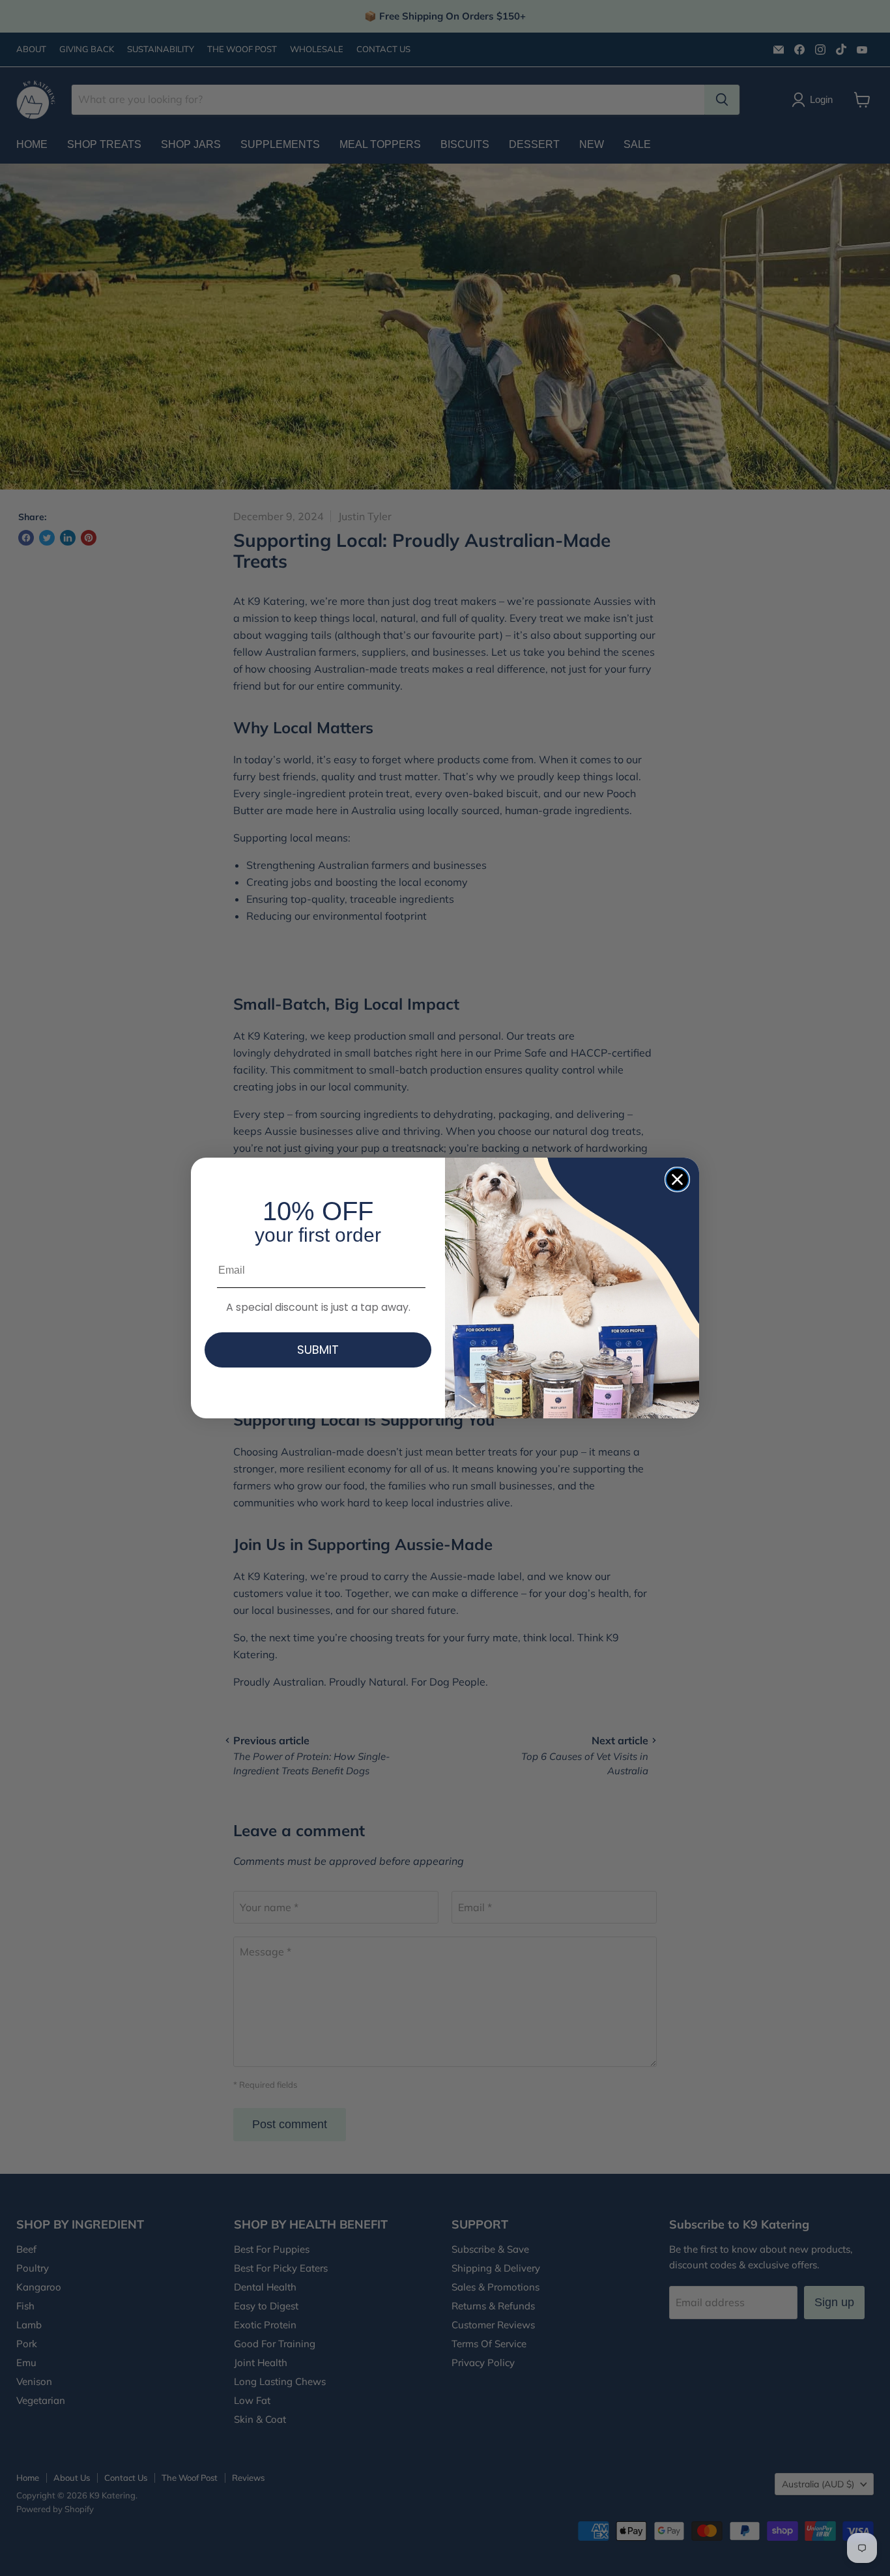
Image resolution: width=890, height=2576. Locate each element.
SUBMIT (318, 1350)
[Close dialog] (677, 1179)
